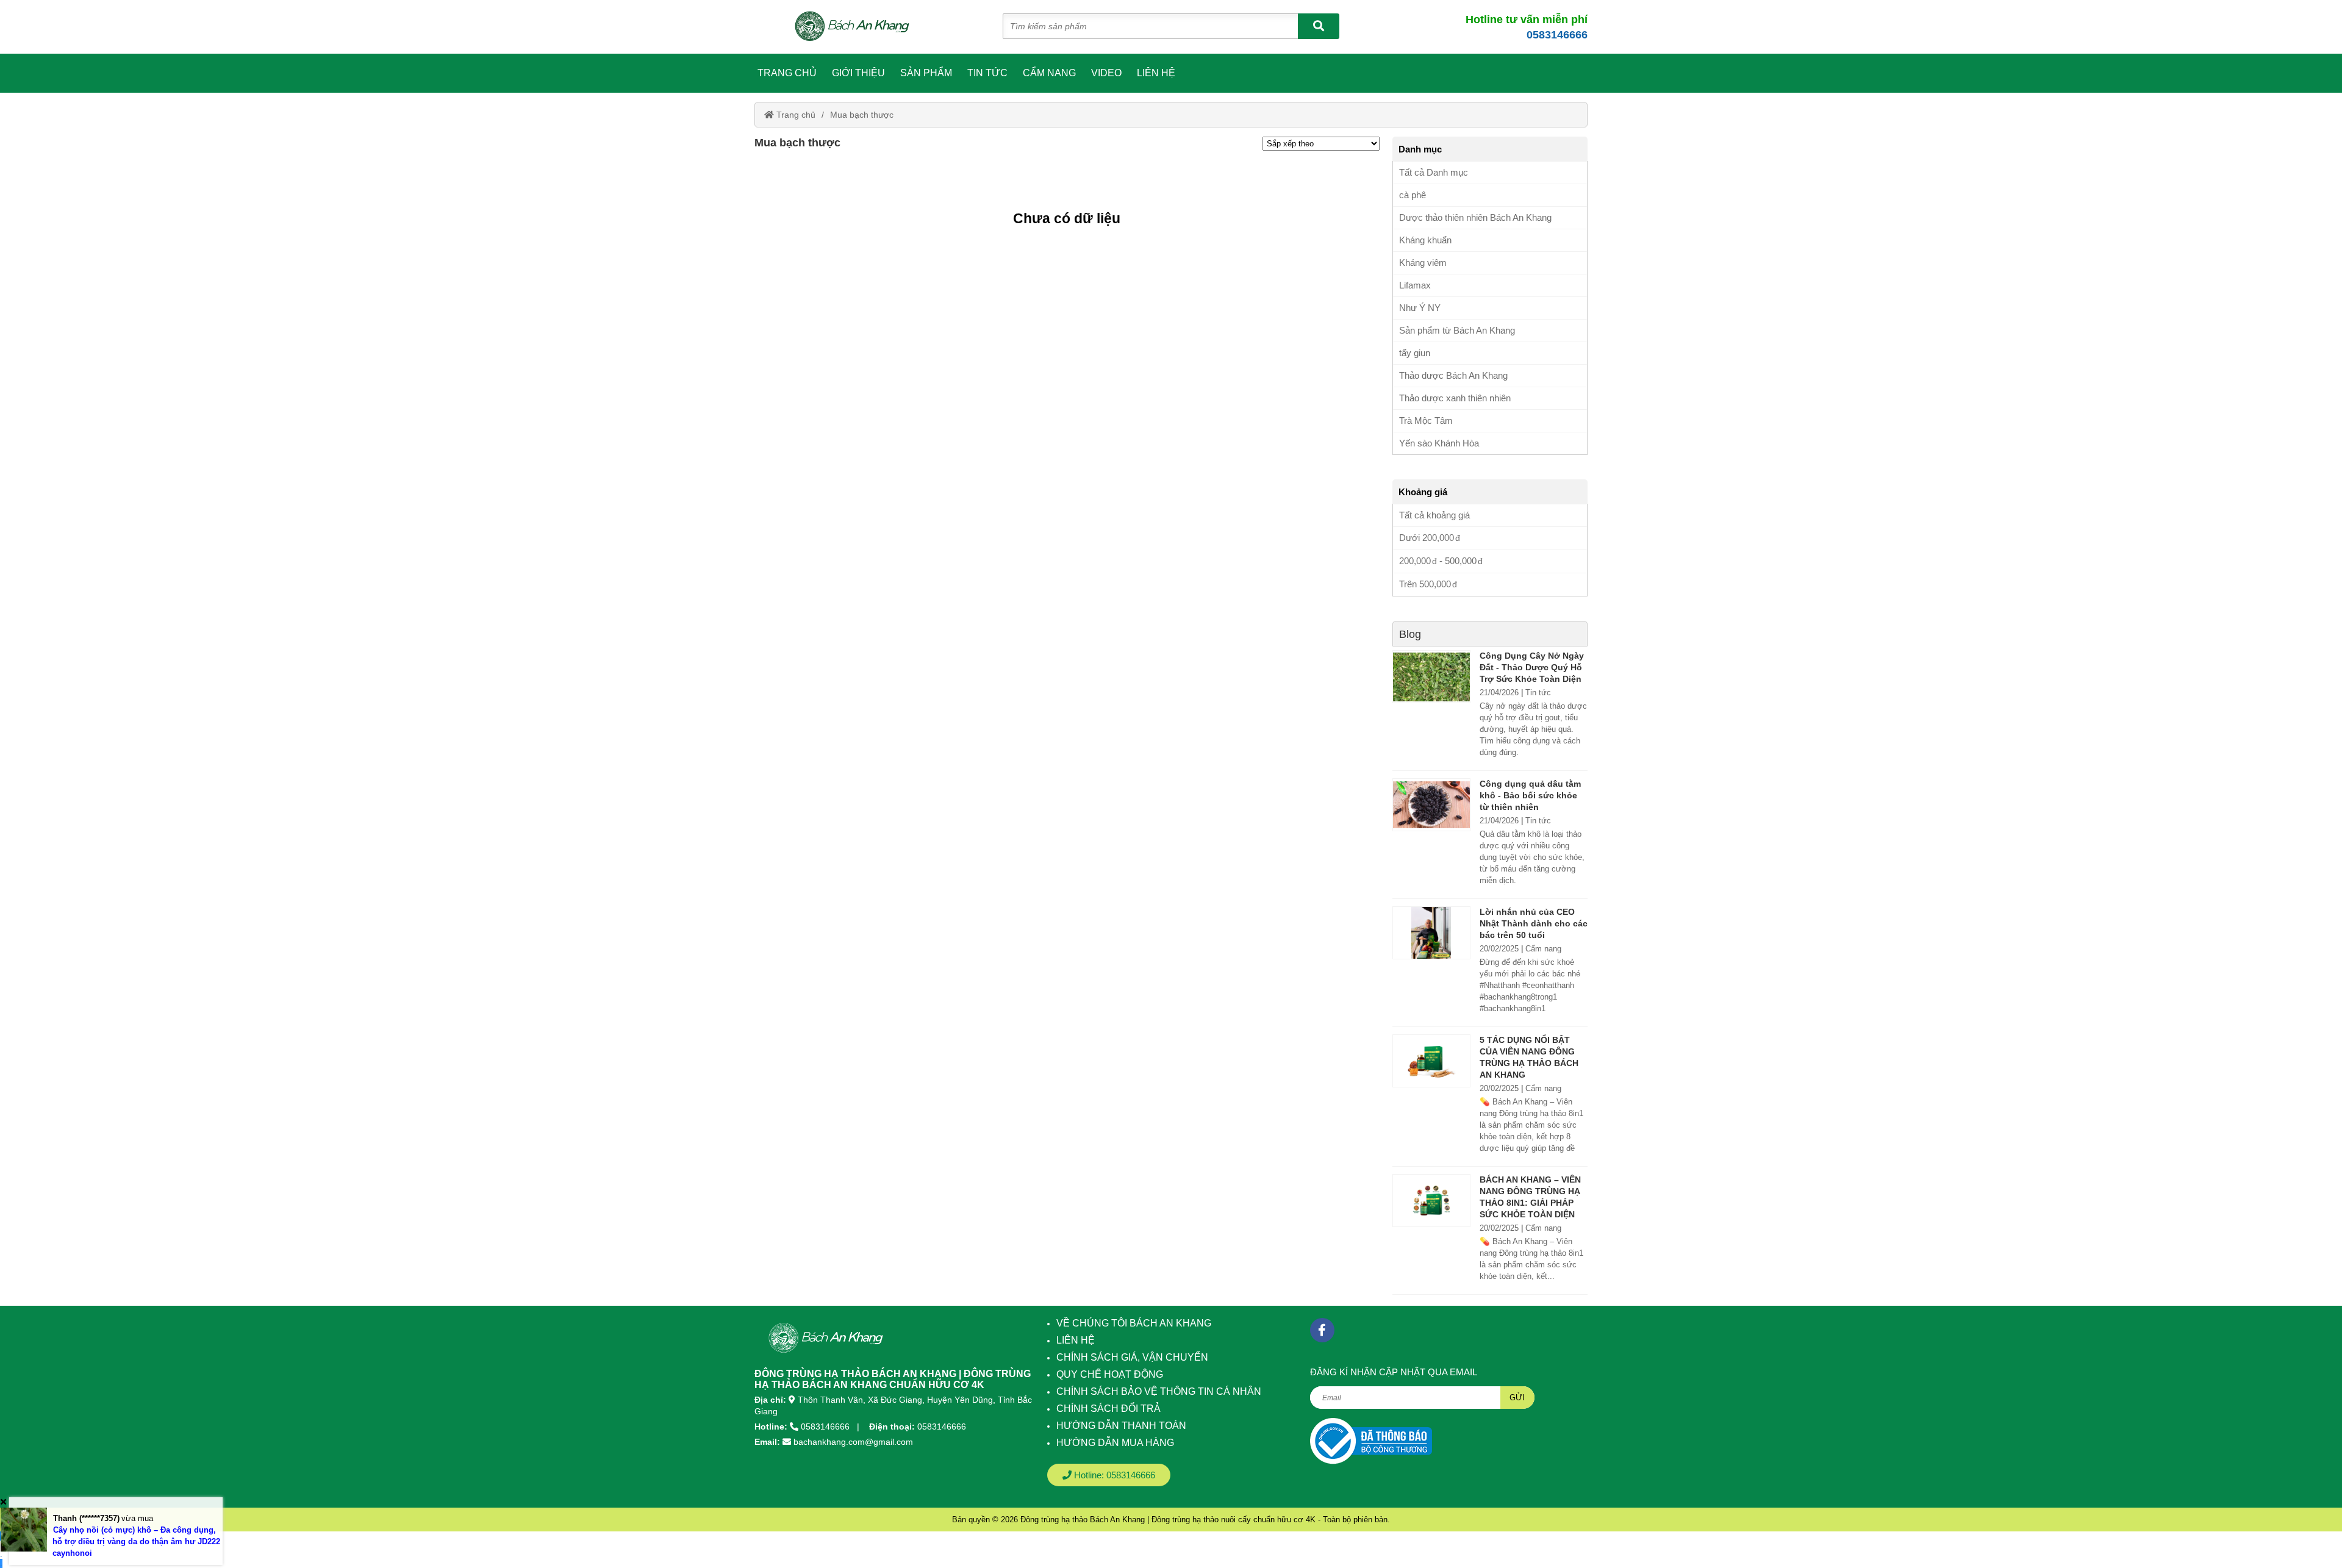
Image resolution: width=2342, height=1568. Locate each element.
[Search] (1319, 26)
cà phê (1413, 195)
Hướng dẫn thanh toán (1121, 1426)
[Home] (859, 27)
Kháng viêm (1423, 263)
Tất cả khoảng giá (1434, 515)
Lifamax (1415, 285)
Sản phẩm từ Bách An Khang (1457, 330)
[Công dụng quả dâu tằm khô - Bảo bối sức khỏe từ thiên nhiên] (1431, 805)
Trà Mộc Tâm (1426, 421)
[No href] (1371, 1441)
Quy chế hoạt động (1110, 1374)
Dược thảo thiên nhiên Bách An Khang (1475, 217)
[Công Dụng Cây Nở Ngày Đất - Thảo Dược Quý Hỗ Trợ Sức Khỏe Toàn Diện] (1431, 677)
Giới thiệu (858, 73)
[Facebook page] (1322, 1330)
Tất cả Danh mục (1434, 172)
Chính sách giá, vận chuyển (1132, 1357)
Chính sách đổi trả (1108, 1409)
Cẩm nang (1049, 73)
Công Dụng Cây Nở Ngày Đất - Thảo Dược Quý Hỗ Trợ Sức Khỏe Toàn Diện (1532, 667)
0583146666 (1557, 35)
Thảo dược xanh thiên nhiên (1455, 398)
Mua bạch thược (862, 115)
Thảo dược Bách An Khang (1453, 375)
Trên (1425, 584)
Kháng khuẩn (1425, 240)
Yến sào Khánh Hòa (1439, 443)
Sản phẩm (926, 73)
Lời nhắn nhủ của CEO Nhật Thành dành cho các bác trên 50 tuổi (1534, 923)
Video (1106, 73)
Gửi (1517, 1398)
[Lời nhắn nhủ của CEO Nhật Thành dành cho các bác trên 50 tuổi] (1431, 933)
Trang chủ (787, 73)
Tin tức (987, 73)
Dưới (1427, 538)
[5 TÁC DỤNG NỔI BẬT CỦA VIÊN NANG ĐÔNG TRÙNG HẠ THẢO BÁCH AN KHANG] (1431, 1061)
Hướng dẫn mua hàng (1115, 1443)
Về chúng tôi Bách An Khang (1134, 1323)
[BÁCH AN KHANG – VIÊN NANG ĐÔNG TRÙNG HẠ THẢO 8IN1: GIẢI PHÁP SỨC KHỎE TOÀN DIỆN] (1431, 1201)
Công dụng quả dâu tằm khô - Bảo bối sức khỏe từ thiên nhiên (1530, 795)
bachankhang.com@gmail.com (853, 1442)
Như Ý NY (1420, 308)
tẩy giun (1415, 353)
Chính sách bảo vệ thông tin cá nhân (1159, 1391)
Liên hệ (1156, 73)
